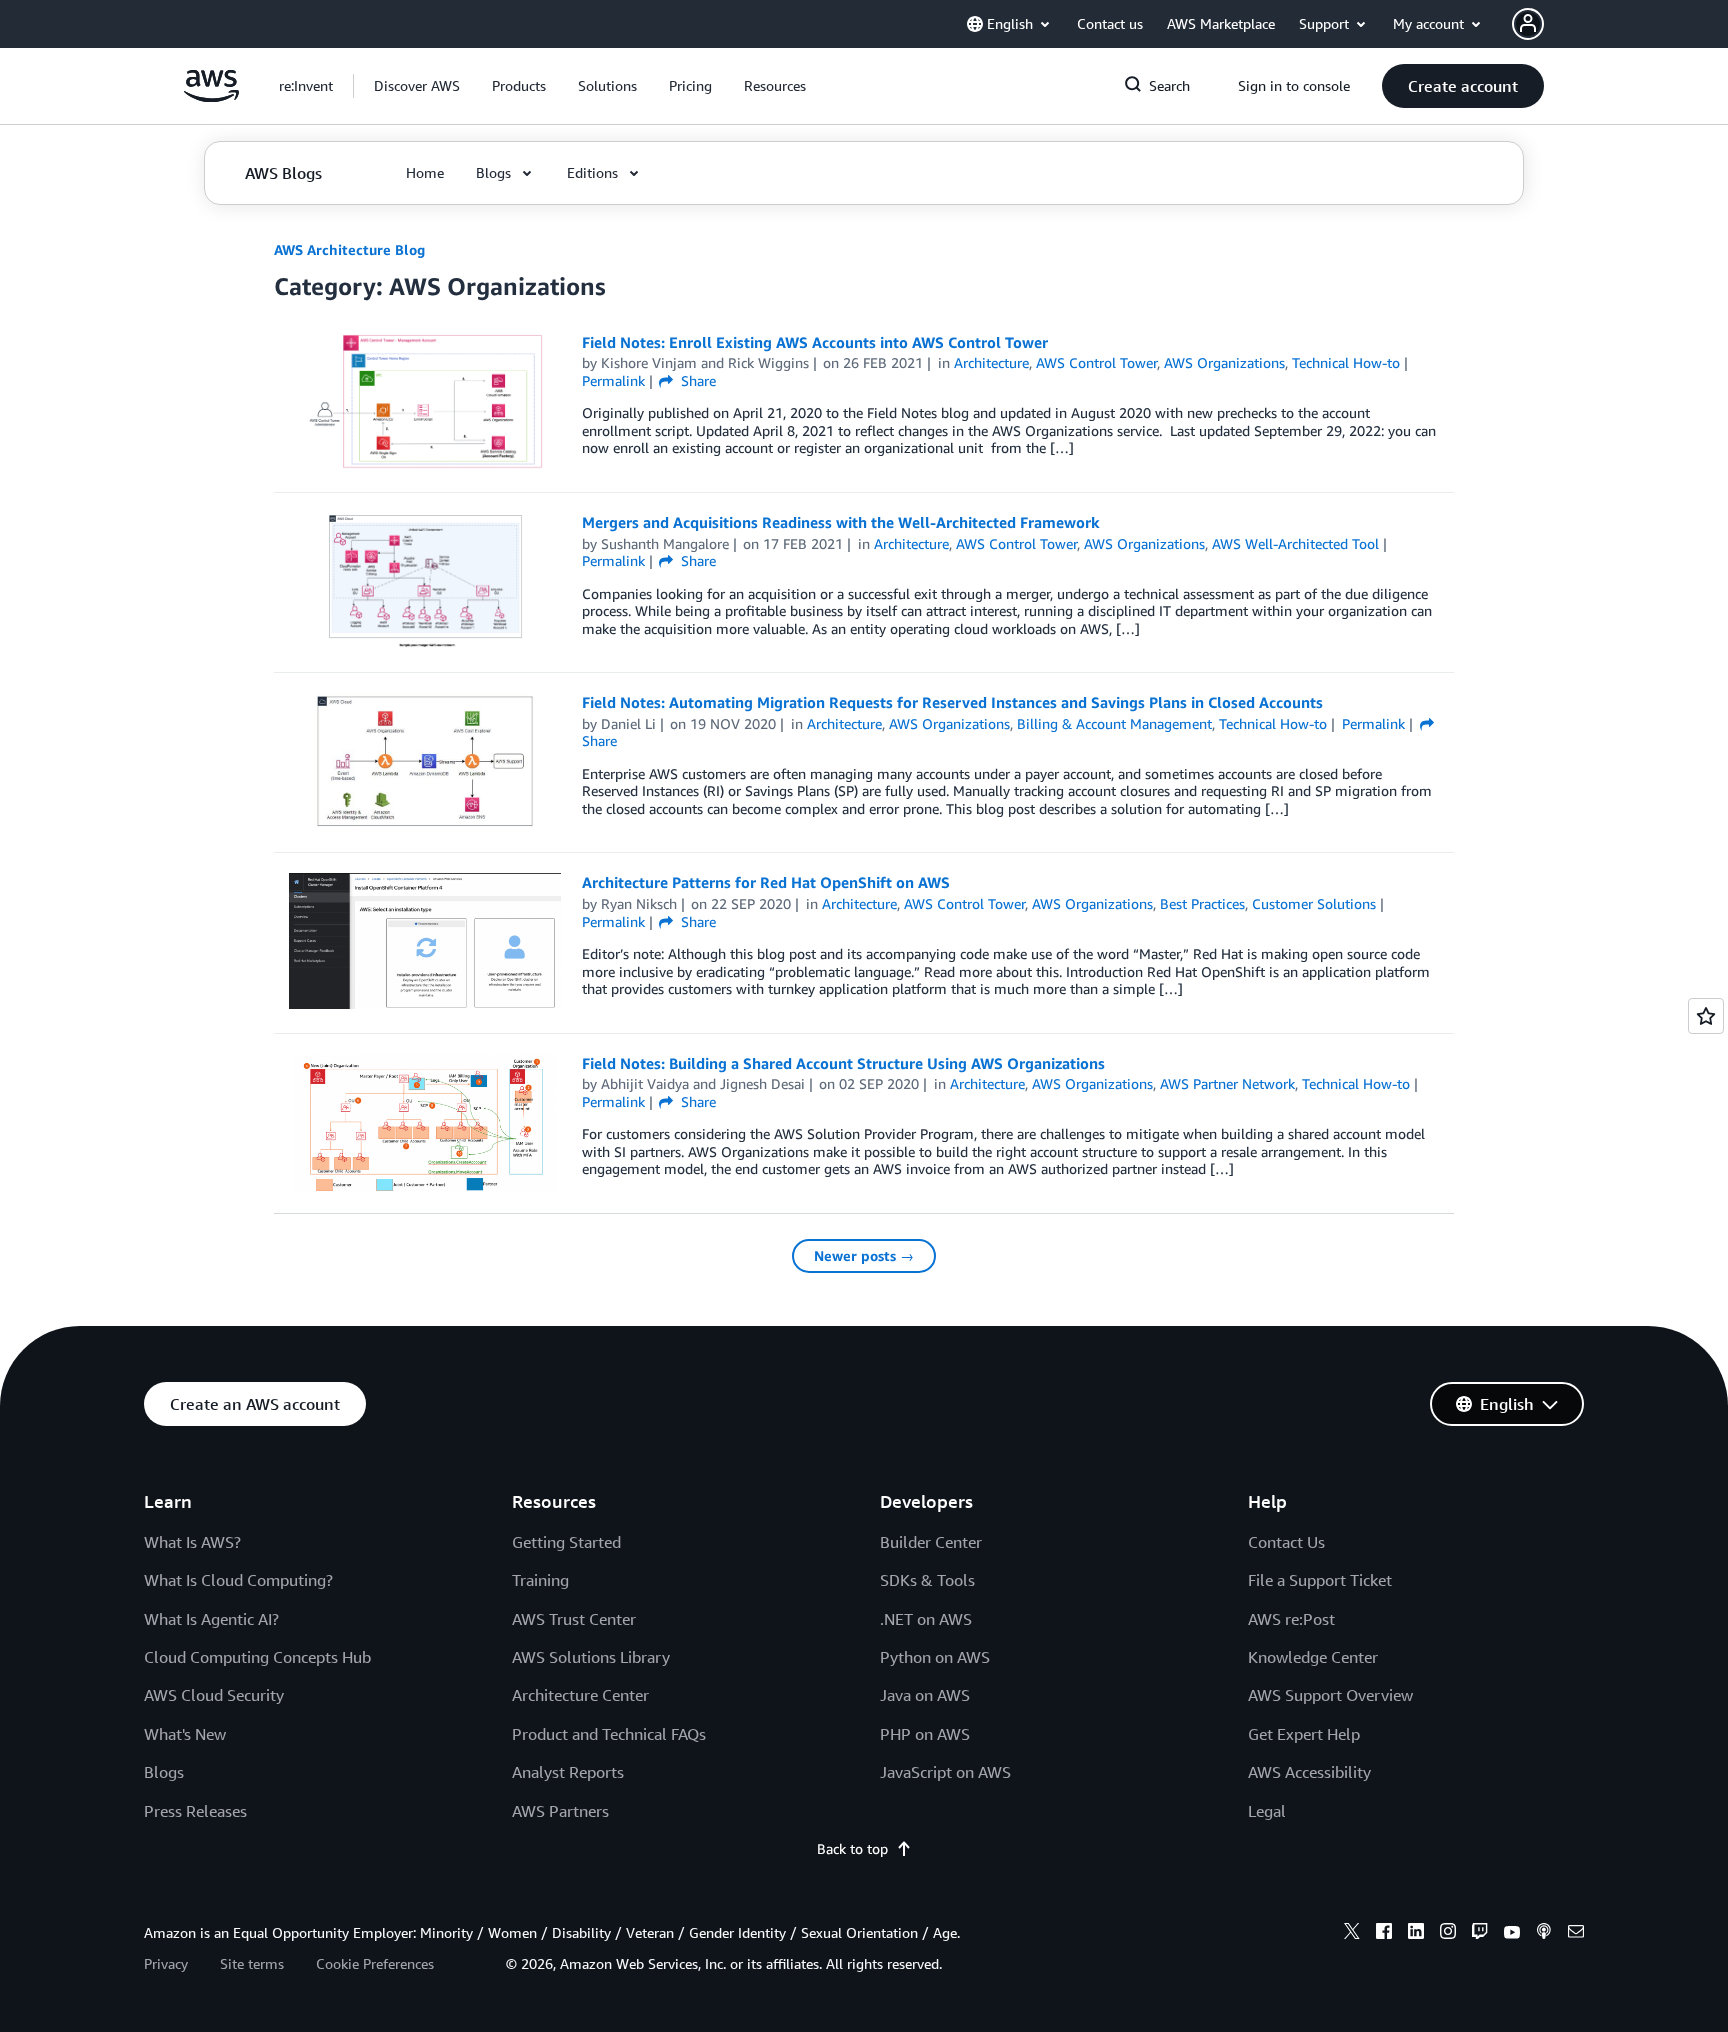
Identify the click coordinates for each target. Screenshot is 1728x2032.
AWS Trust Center (574, 1619)
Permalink (613, 380)
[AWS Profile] (1528, 24)
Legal (1267, 1811)
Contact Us (1286, 1542)
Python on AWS (935, 1657)
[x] (1352, 1934)
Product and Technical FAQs (609, 1734)
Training (540, 1580)
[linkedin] (1416, 1934)
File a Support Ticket (1320, 1580)
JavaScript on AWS (945, 1772)
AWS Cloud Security (214, 1695)
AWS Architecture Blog (349, 249)
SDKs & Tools (927, 1580)
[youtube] (1512, 1934)
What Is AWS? (192, 1542)
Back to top (852, 1848)
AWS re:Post (1291, 1619)
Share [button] (696, 380)
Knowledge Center (1313, 1657)
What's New (185, 1734)
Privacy (166, 1963)
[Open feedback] (1706, 1016)
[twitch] (1480, 1934)
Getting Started (566, 1542)
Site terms (252, 1963)
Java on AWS (925, 1695)
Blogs (164, 1772)
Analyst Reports (568, 1772)
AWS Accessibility (1309, 1772)
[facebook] (1384, 1934)
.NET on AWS (926, 1619)
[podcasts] (1544, 1934)
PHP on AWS (925, 1734)
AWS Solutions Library (591, 1657)
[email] (1576, 1934)
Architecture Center (580, 1695)
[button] (417, 86)
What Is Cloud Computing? (238, 1580)
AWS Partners (560, 1811)
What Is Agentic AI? (211, 1619)
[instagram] (1448, 1934)
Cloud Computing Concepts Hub (257, 1657)
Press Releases (195, 1811)
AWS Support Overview (1330, 1695)
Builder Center (931, 1542)
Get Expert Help (1304, 1734)
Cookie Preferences (375, 1963)
